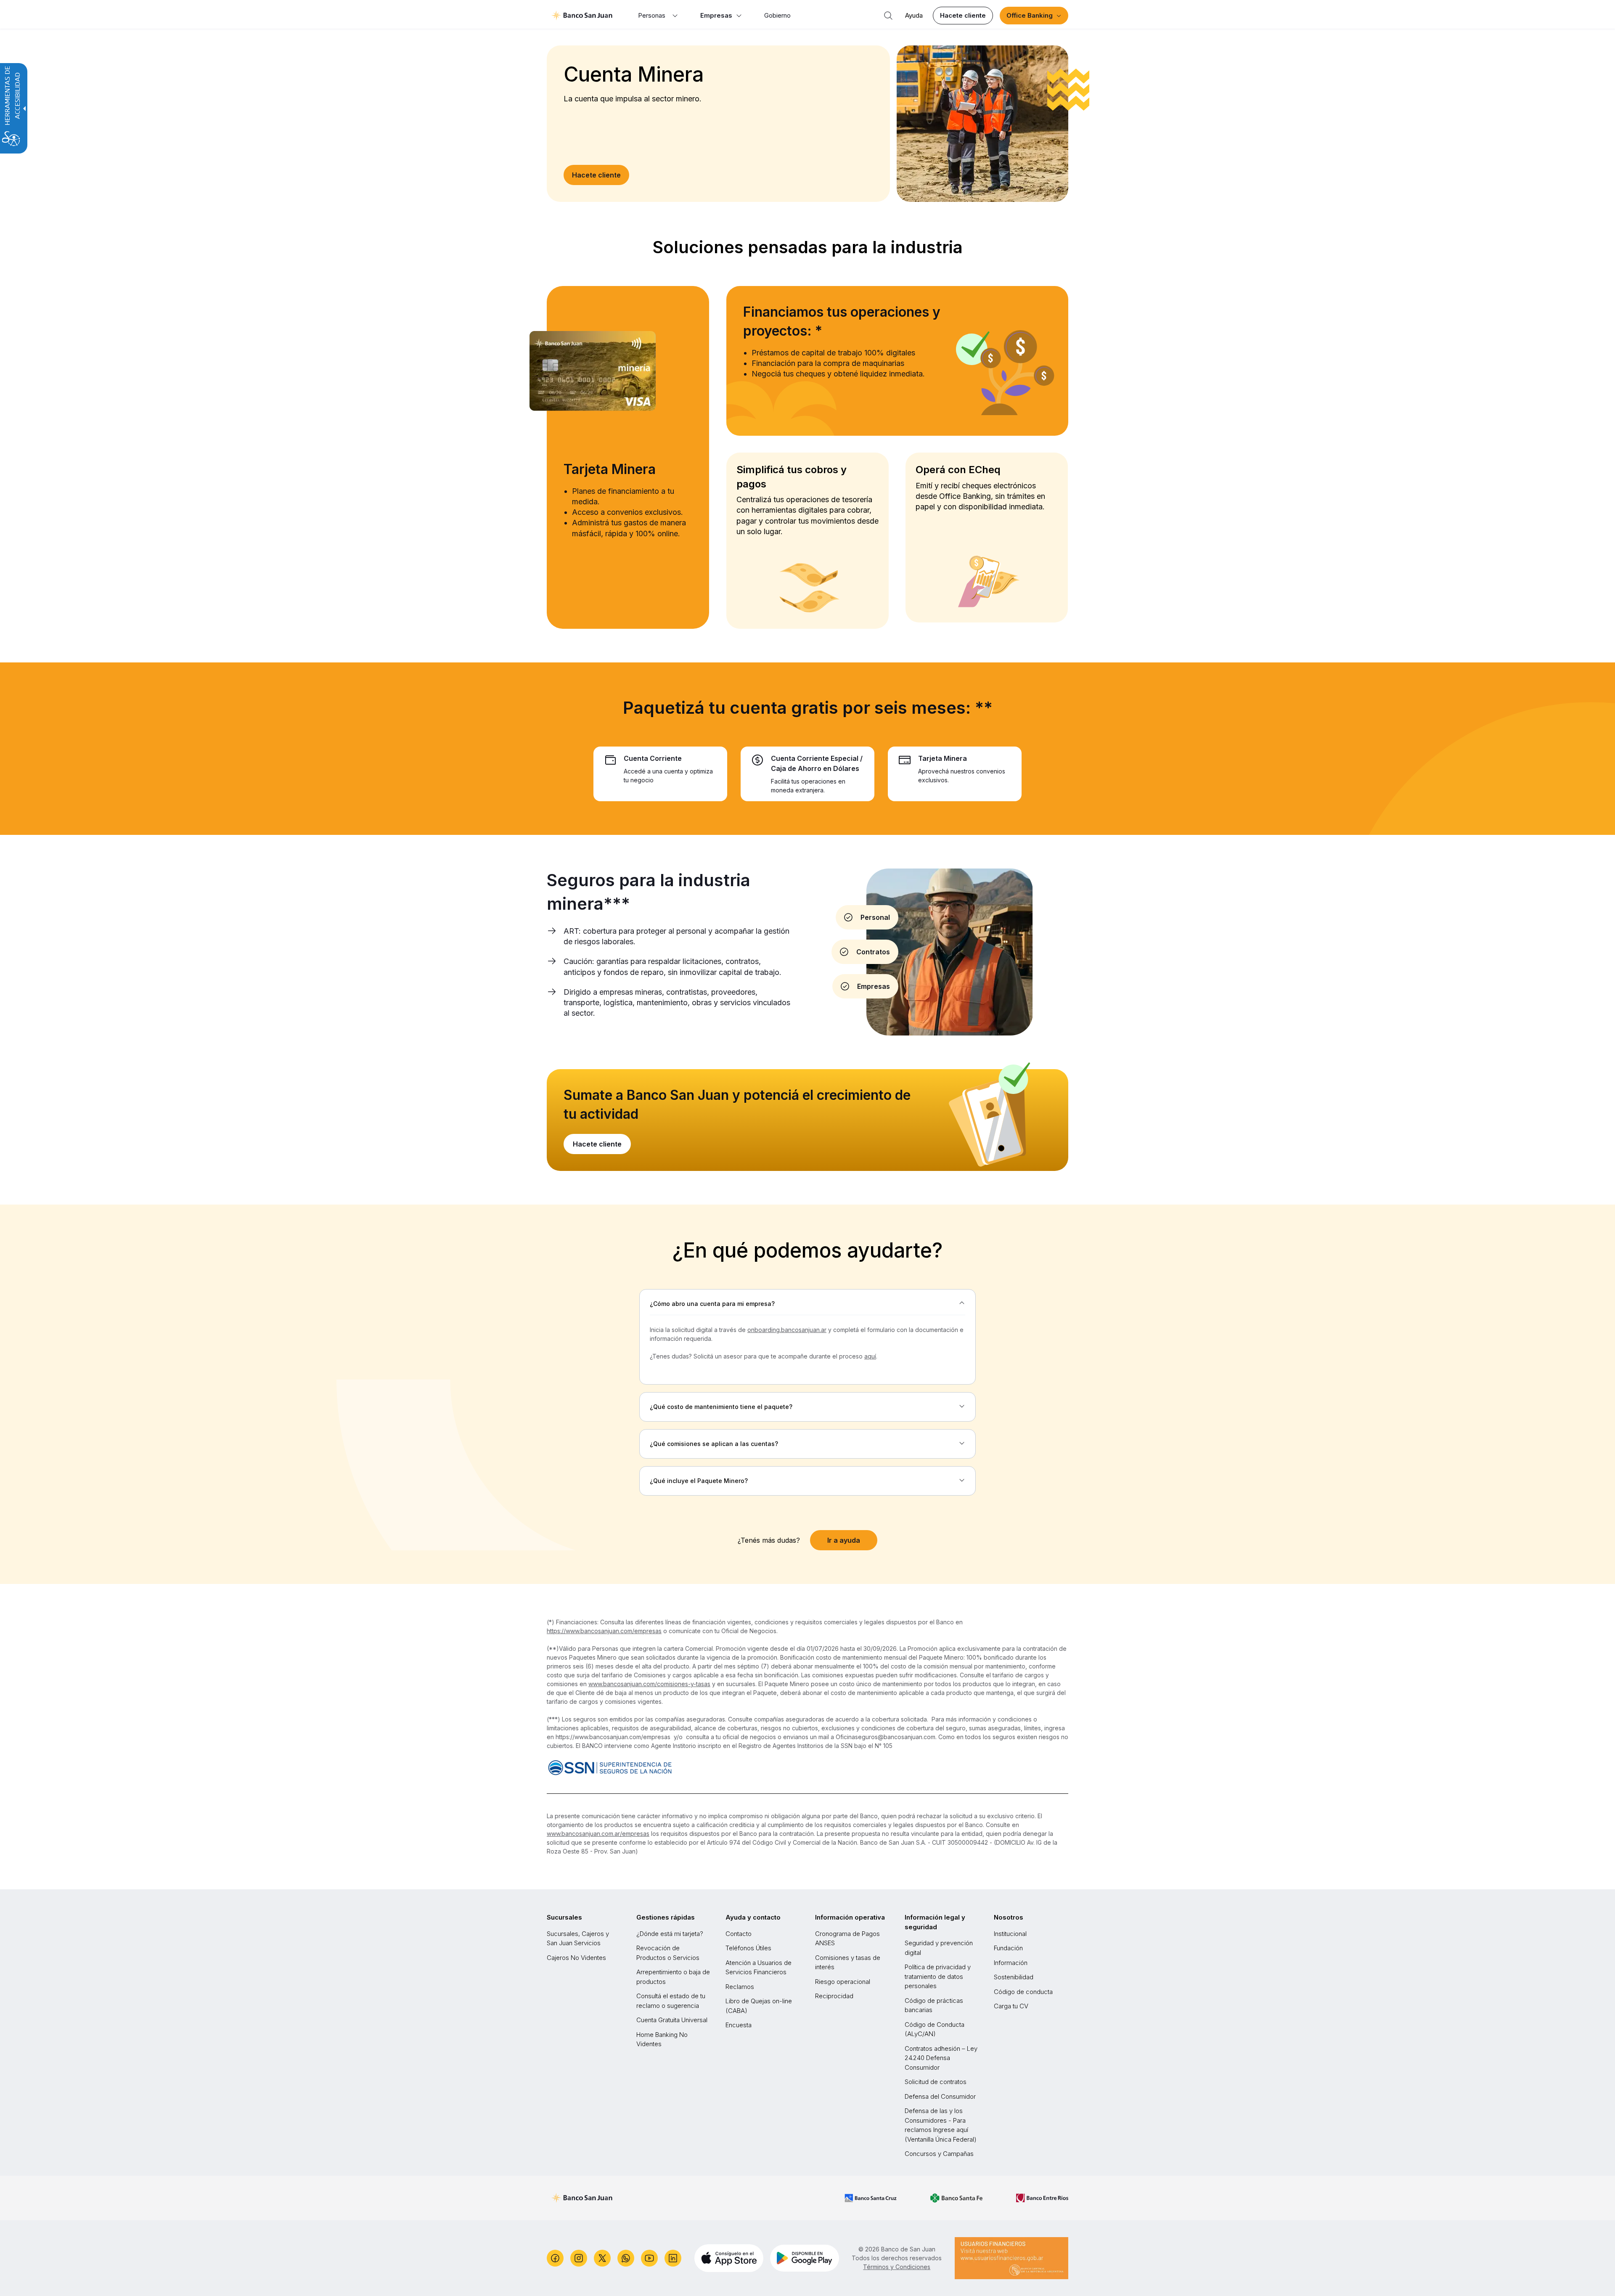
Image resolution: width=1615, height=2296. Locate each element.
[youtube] (649, 2258)
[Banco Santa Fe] (956, 2198)
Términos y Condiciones (897, 2267)
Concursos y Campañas (939, 2154)
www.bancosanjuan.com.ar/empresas (598, 1834)
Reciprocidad (834, 1996)
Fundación (1008, 1948)
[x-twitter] (602, 2258)
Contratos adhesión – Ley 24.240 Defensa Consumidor (941, 2058)
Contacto (739, 1934)
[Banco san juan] (582, 2198)
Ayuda (914, 15)
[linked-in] (673, 2258)
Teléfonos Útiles (748, 1948)
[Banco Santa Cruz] (871, 2198)
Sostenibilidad (1014, 1977)
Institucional (1010, 1934)
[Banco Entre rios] (1042, 2198)
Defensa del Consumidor (940, 2096)
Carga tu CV (1011, 2006)
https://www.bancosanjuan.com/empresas (604, 1631)
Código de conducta (1023, 1992)
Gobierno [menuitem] (777, 15)
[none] (807, 1304)
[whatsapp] (626, 2258)
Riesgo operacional (843, 1982)
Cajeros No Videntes (576, 1958)
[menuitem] (658, 16)
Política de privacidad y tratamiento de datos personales (938, 1976)
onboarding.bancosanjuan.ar (787, 1330)
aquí (870, 1356)
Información (1011, 1963)
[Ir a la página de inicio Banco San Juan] (582, 16)
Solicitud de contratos (936, 2082)
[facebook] (555, 2258)
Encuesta (739, 2025)
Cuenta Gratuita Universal (672, 2020)
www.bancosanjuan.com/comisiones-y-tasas (649, 1684)
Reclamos (740, 1987)
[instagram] (579, 2258)
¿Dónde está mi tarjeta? (670, 1934)
